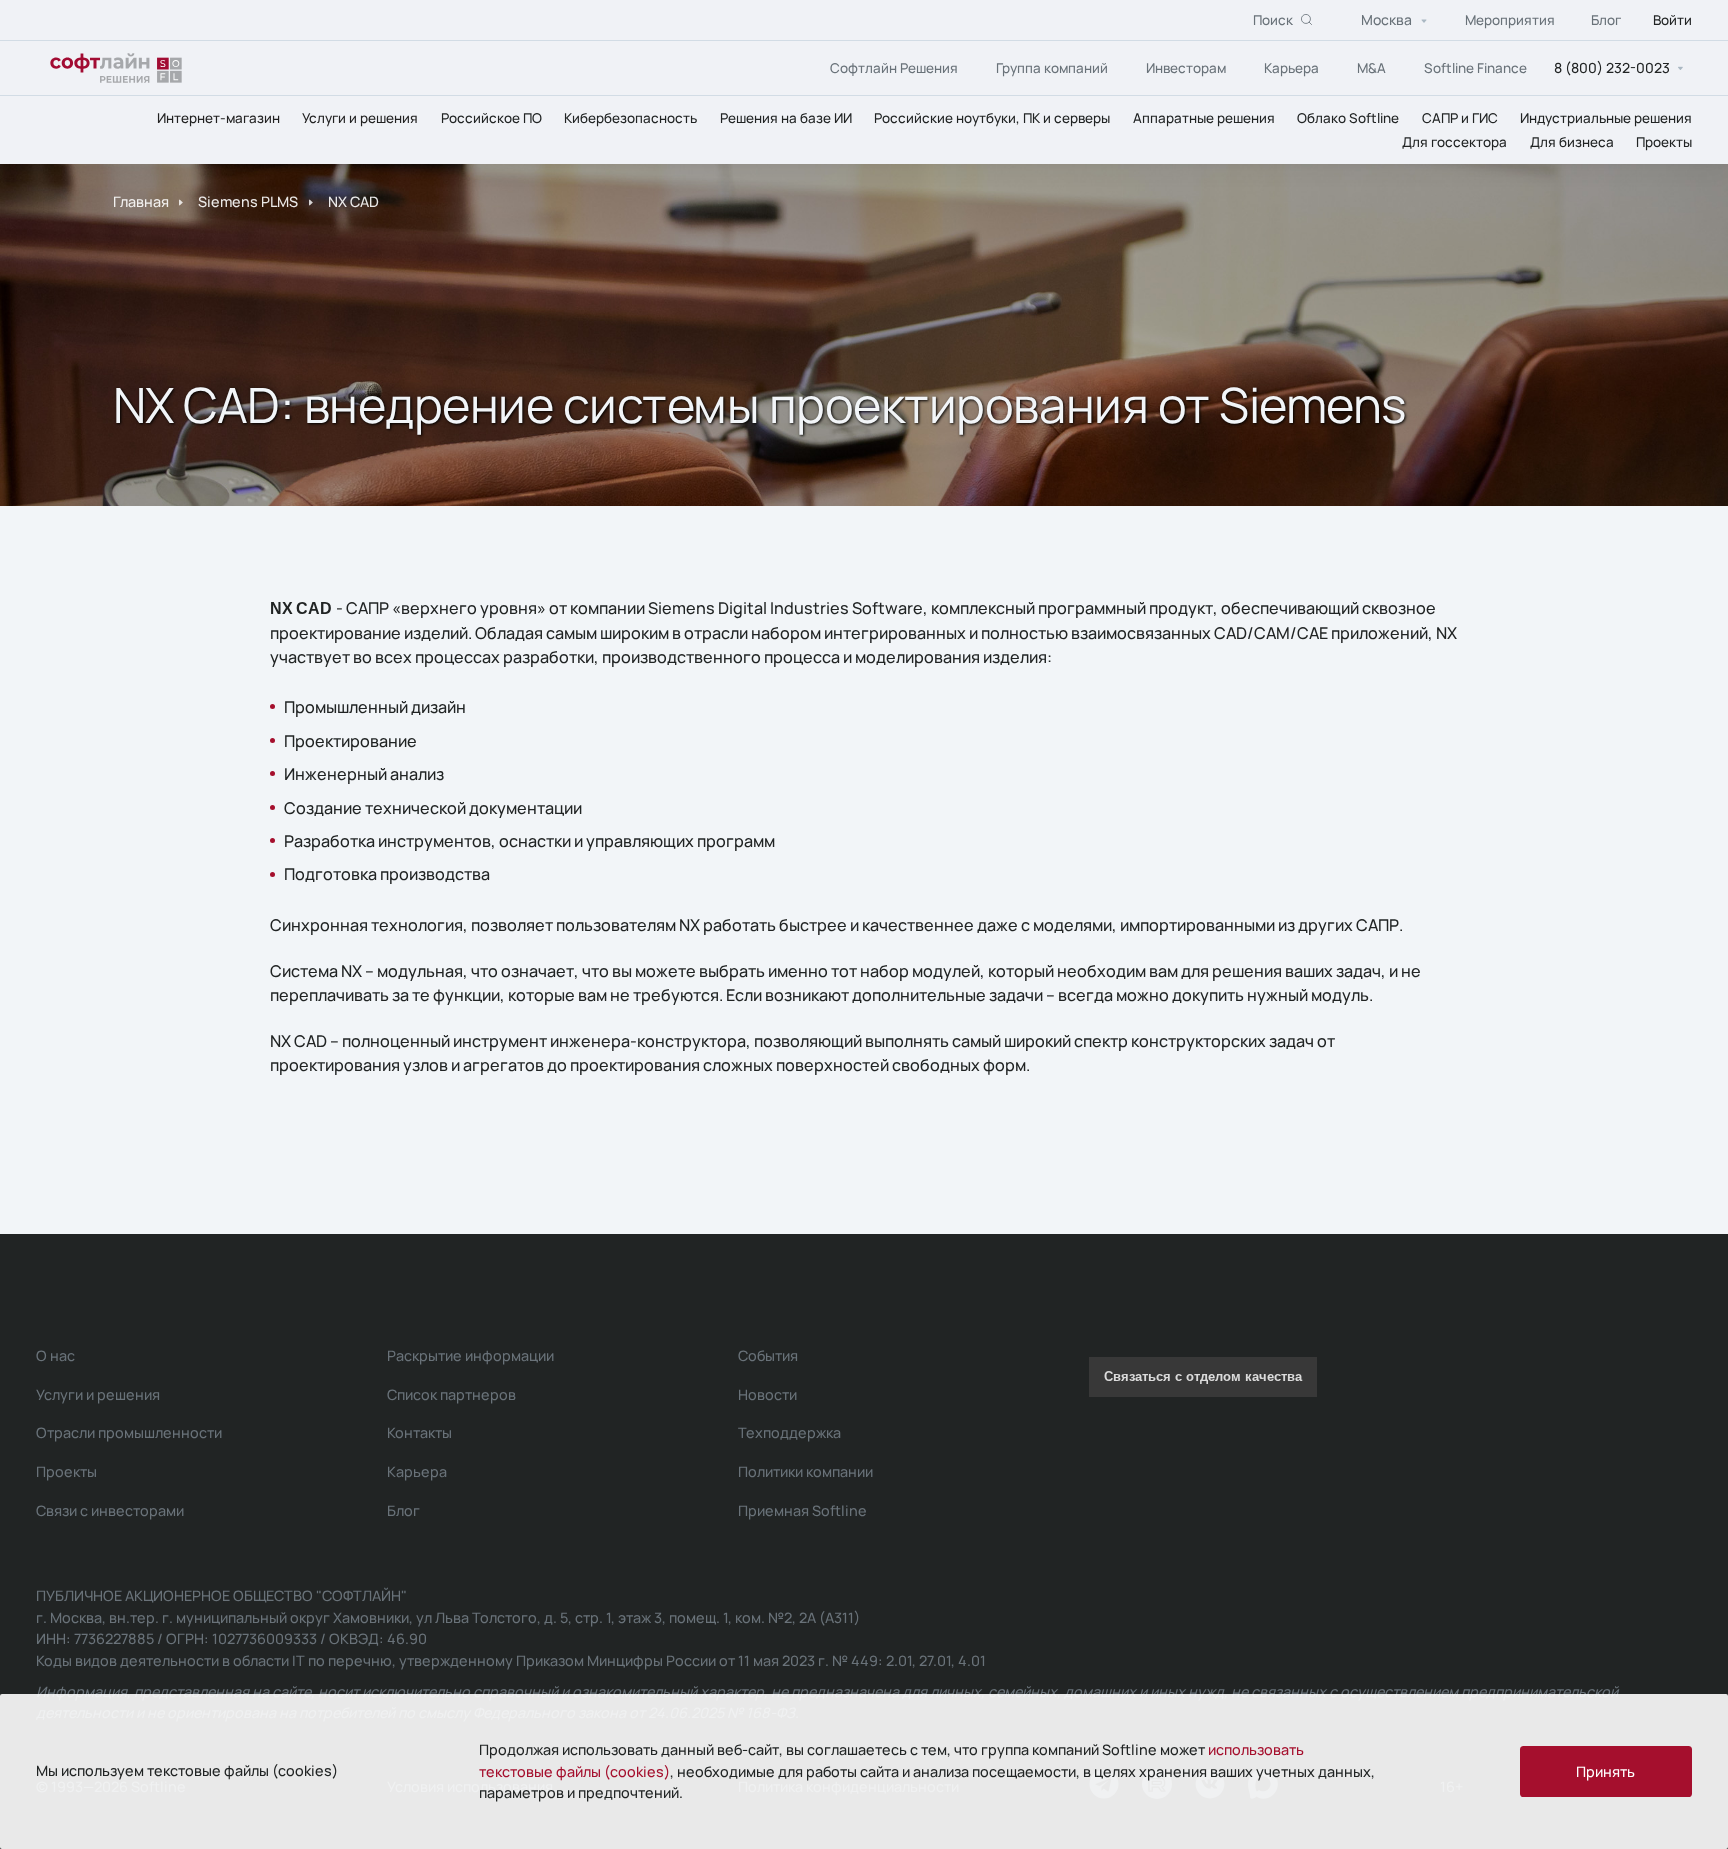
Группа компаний (1052, 68)
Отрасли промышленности (129, 1432)
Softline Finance (1475, 68)
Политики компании (805, 1471)
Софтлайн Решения (894, 68)
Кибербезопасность (630, 118)
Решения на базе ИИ (786, 118)
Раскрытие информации (470, 1355)
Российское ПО (491, 118)
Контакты (419, 1432)
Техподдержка (789, 1432)
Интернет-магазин (218, 118)
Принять (1605, 1771)
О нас (55, 1355)
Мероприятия (1510, 20)
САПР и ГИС (1460, 118)
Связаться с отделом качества (1203, 1377)
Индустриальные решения (1606, 118)
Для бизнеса (1572, 142)
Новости (767, 1394)
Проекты (1664, 142)
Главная (141, 202)
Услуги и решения (360, 118)
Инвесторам (1186, 68)
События (768, 1355)
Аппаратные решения (1204, 118)
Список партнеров (451, 1394)
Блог (1606, 20)
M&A (1371, 68)
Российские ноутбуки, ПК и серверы (992, 118)
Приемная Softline (802, 1510)
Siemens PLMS (248, 202)
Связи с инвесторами (110, 1510)
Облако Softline (1348, 118)
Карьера (1291, 68)
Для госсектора (1454, 142)
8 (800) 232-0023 (1612, 67)
